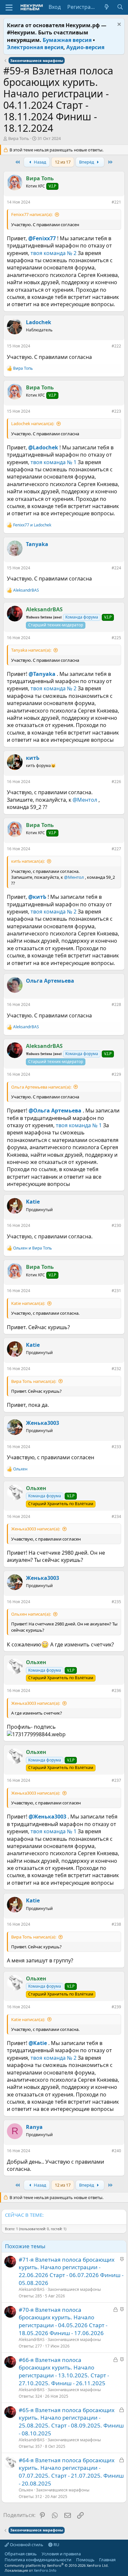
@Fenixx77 (42, 238)
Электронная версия (35, 47)
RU (56, 2545)
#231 (116, 1291)
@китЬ (37, 897)
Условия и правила (61, 2554)
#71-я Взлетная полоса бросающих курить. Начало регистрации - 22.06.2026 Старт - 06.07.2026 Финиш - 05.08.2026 (71, 2271)
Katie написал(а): (28, 1303)
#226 (116, 782)
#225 (116, 638)
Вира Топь (19, 138)
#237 (116, 1780)
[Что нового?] (107, 7)
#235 (116, 1602)
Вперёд (87, 162)
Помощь (85, 2560)
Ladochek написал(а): (33, 423)
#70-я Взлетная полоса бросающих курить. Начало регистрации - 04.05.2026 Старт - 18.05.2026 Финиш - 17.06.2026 (63, 2321)
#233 (116, 1447)
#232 (116, 1369)
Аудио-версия (85, 47)
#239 (116, 2007)
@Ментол (85, 800)
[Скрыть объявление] (118, 25)
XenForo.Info (45, 2570)
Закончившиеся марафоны (74, 2289)
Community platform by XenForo (57, 2565)
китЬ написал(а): (28, 861)
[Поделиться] (107, 204)
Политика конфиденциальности (38, 2560)
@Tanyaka (42, 674)
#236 (116, 1691)
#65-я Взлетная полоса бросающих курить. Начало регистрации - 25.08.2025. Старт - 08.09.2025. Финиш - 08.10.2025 (71, 2422)
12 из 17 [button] (63, 162)
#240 (116, 2151)
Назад (40, 162)
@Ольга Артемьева (55, 1111)
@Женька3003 (47, 1817)
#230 (116, 1225)
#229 (116, 1074)
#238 (116, 1924)
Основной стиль (26, 2545)
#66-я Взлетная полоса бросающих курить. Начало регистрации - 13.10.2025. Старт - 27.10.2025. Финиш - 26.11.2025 (64, 2371)
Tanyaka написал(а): (31, 650)
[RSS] (120, 2560)
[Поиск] (120, 7)
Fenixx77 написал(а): (32, 214)
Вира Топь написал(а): (34, 1381)
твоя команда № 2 (53, 253)
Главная (107, 2560)
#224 (116, 568)
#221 (116, 202)
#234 (116, 1516)
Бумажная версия (67, 40)
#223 (116, 411)
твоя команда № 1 (53, 462)
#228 (116, 1004)
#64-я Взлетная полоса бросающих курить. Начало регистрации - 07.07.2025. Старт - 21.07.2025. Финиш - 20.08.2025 (71, 2472)
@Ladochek (43, 447)
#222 (116, 346)
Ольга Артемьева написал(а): (41, 1087)
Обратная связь (21, 2554)
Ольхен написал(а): (31, 1614)
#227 (116, 849)
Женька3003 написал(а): (36, 1529)
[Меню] (9, 8)
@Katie (38, 2043)
